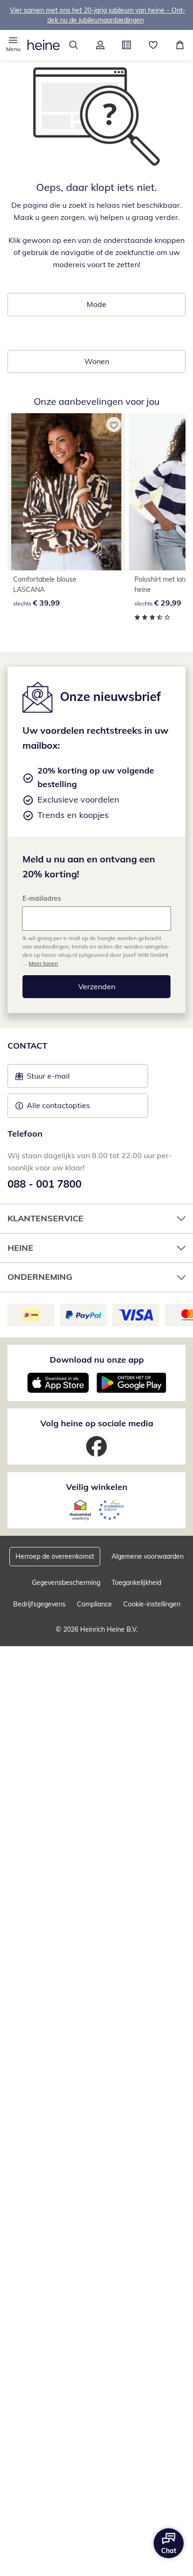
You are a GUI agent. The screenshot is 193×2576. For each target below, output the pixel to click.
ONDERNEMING (40, 1277)
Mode (96, 304)
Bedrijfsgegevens (39, 1604)
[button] (13, 45)
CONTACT (27, 1046)
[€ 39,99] (66, 492)
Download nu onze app (97, 1360)
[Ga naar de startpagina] (44, 45)
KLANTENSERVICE (45, 1218)
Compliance (94, 1604)
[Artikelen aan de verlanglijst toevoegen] (114, 424)
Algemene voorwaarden (148, 1556)
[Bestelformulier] (127, 45)
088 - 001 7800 (45, 1184)
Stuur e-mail (48, 1079)
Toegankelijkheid (136, 1583)
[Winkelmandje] (180, 45)
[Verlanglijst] (153, 45)
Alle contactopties (58, 1105)
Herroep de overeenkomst (55, 1556)
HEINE (20, 1248)
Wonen (97, 361)
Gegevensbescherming (66, 1583)
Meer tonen (43, 963)
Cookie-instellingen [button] (152, 1604)
